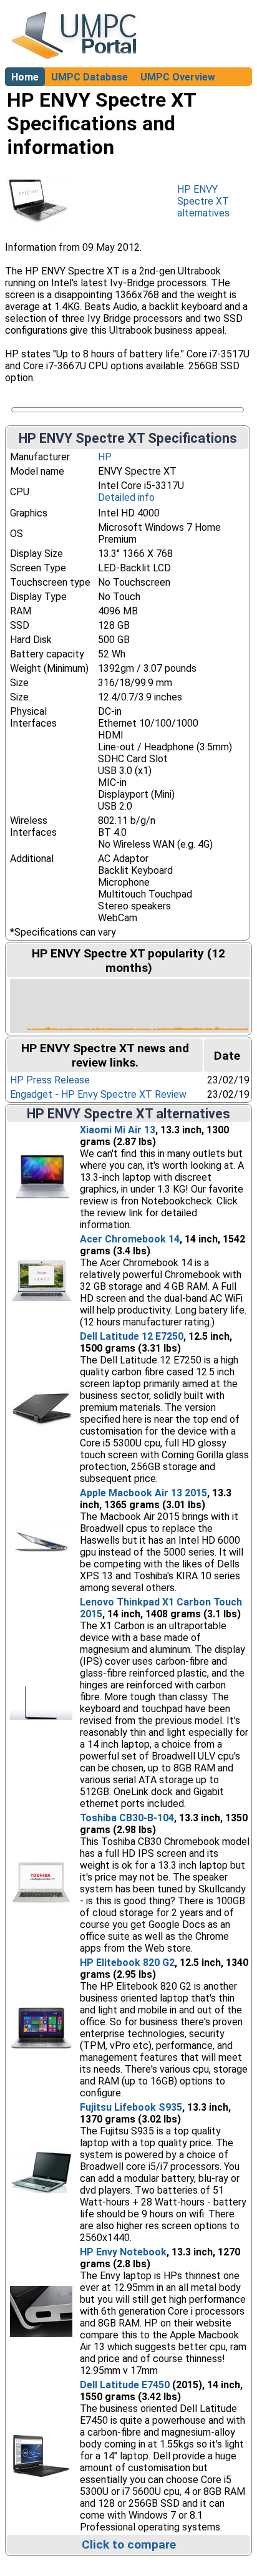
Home (25, 77)
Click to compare (129, 2545)
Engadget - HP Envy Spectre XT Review (98, 1094)
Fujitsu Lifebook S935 (131, 2107)
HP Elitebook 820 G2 (127, 1963)
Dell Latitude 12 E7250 (132, 1336)
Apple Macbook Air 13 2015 (143, 1493)
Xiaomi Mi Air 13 (118, 1130)
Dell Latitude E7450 (125, 2385)
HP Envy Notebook (123, 2252)
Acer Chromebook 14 (130, 1239)
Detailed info (126, 497)
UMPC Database (90, 77)
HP (105, 457)
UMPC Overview (178, 77)
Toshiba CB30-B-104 (127, 1818)
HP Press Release (50, 1080)
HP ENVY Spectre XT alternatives (203, 201)
